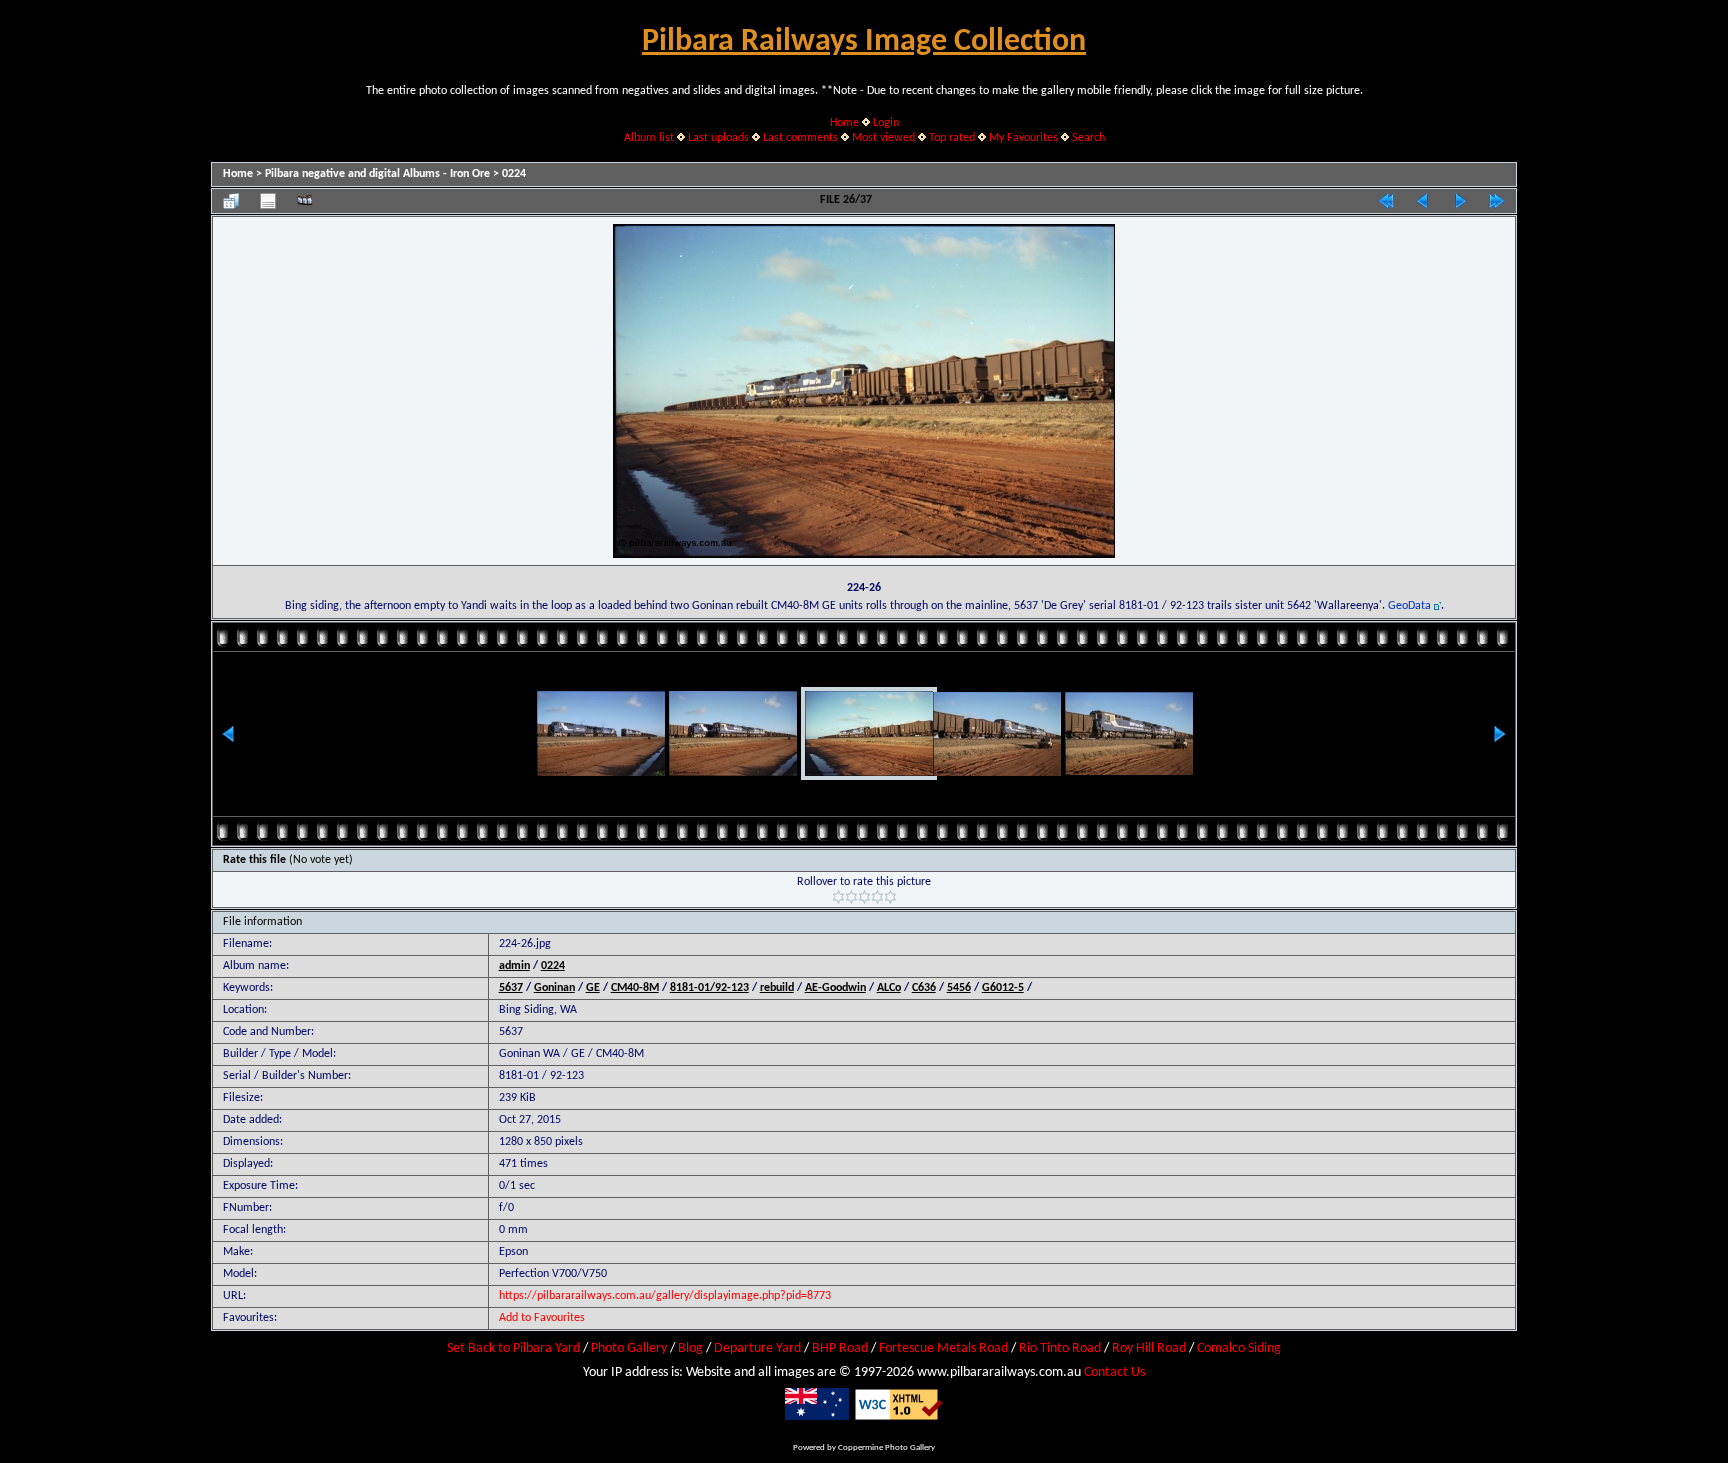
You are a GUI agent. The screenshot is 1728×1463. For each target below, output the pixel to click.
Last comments (800, 138)
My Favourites (1023, 138)
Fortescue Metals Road (943, 1348)
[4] (877, 897)
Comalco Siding (1239, 1348)
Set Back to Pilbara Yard (513, 1348)
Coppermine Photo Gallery (886, 1447)
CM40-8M (635, 988)
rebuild (777, 988)
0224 (514, 174)
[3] (864, 897)
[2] (851, 897)
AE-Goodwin (835, 988)
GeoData (1409, 606)
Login (886, 123)
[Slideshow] (305, 201)
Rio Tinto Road (1060, 1348)
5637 (511, 988)
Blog (690, 1348)
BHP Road (840, 1348)
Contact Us (1114, 1372)
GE (593, 988)
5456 (959, 988)
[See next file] (1460, 201)
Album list (649, 138)
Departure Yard (757, 1348)
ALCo (889, 988)
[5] (890, 897)
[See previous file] (1423, 201)
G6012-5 (1003, 988)
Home (844, 123)
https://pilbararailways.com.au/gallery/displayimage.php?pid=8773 (665, 1296)
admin (514, 966)
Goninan (554, 988)
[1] (838, 897)
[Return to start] (1386, 201)
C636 (924, 988)
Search (1088, 138)
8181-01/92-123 (709, 988)
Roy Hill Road (1149, 1348)
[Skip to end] (1497, 201)
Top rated (952, 138)
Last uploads (718, 138)
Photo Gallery (629, 1348)
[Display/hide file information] (268, 201)
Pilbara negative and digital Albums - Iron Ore (377, 174)
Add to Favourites (542, 1318)
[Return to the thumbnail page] (231, 201)
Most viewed (883, 138)
